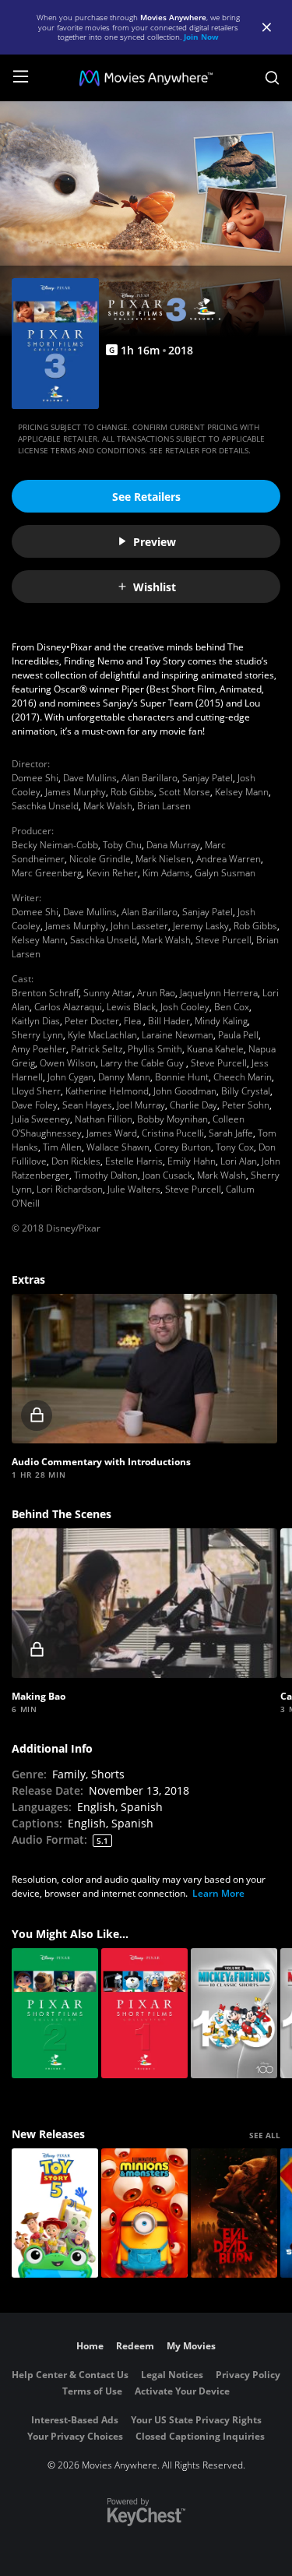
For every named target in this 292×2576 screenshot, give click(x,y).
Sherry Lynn (37, 1035)
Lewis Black (131, 1007)
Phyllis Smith (155, 1049)
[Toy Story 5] (55, 2213)
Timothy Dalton (106, 1175)
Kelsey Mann (242, 792)
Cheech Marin (243, 1077)
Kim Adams (166, 873)
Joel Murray (141, 1105)
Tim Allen (62, 1147)
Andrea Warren (229, 859)
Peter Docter (92, 1021)
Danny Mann (124, 1077)
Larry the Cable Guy (143, 1063)
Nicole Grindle (100, 859)
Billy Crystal (246, 1091)
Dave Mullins (90, 778)
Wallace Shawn (118, 1147)
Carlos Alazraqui (68, 1007)
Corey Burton (183, 1147)
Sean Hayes (87, 1105)
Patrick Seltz (97, 1049)
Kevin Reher (112, 873)
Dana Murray (173, 845)
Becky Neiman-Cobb (55, 845)
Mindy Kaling (221, 1021)
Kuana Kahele (215, 1049)
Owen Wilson (68, 1063)
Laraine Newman (178, 1035)
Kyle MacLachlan (102, 1035)
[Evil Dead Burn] (234, 2213)
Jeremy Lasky (201, 926)
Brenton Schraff (45, 993)
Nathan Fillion (104, 1119)
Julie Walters (134, 1189)
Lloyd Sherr (36, 1091)
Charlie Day (193, 1105)
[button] (144, 1369)
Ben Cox (232, 1007)
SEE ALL (265, 2135)
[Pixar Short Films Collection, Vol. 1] (144, 2013)
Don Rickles (76, 1161)
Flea (134, 1021)
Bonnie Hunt (182, 1077)
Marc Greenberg (47, 873)
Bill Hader (169, 1021)
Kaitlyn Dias (36, 1021)
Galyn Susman (225, 873)
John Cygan (70, 1077)
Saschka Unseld (45, 806)
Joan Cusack (167, 1175)
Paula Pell (238, 1035)
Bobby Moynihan (172, 1119)
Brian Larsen (164, 806)
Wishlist (155, 587)
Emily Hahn (192, 1161)
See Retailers (146, 497)
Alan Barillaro (150, 778)
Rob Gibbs (132, 792)
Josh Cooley (185, 1007)
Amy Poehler (39, 1049)
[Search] (272, 78)
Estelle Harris (134, 1161)
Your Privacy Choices (75, 2436)
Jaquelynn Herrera (219, 993)
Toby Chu (122, 845)
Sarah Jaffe (231, 1133)
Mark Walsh (108, 806)
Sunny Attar (108, 993)
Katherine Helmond (107, 1091)
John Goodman (185, 1091)
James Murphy (76, 792)
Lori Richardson (70, 1189)
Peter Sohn (246, 1105)
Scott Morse (185, 792)
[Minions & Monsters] (144, 2213)
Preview (155, 542)
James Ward (112, 1133)
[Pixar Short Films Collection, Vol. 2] (55, 2013)
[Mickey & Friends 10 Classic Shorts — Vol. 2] (234, 2013)
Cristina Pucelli (173, 1133)
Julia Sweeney (41, 1119)
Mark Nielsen (164, 859)
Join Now (201, 37)
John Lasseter (139, 926)
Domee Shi (35, 778)
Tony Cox (235, 1147)
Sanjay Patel (208, 778)
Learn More (218, 1893)
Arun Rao (156, 993)
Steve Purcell (223, 940)
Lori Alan (239, 1161)
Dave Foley (35, 1105)
